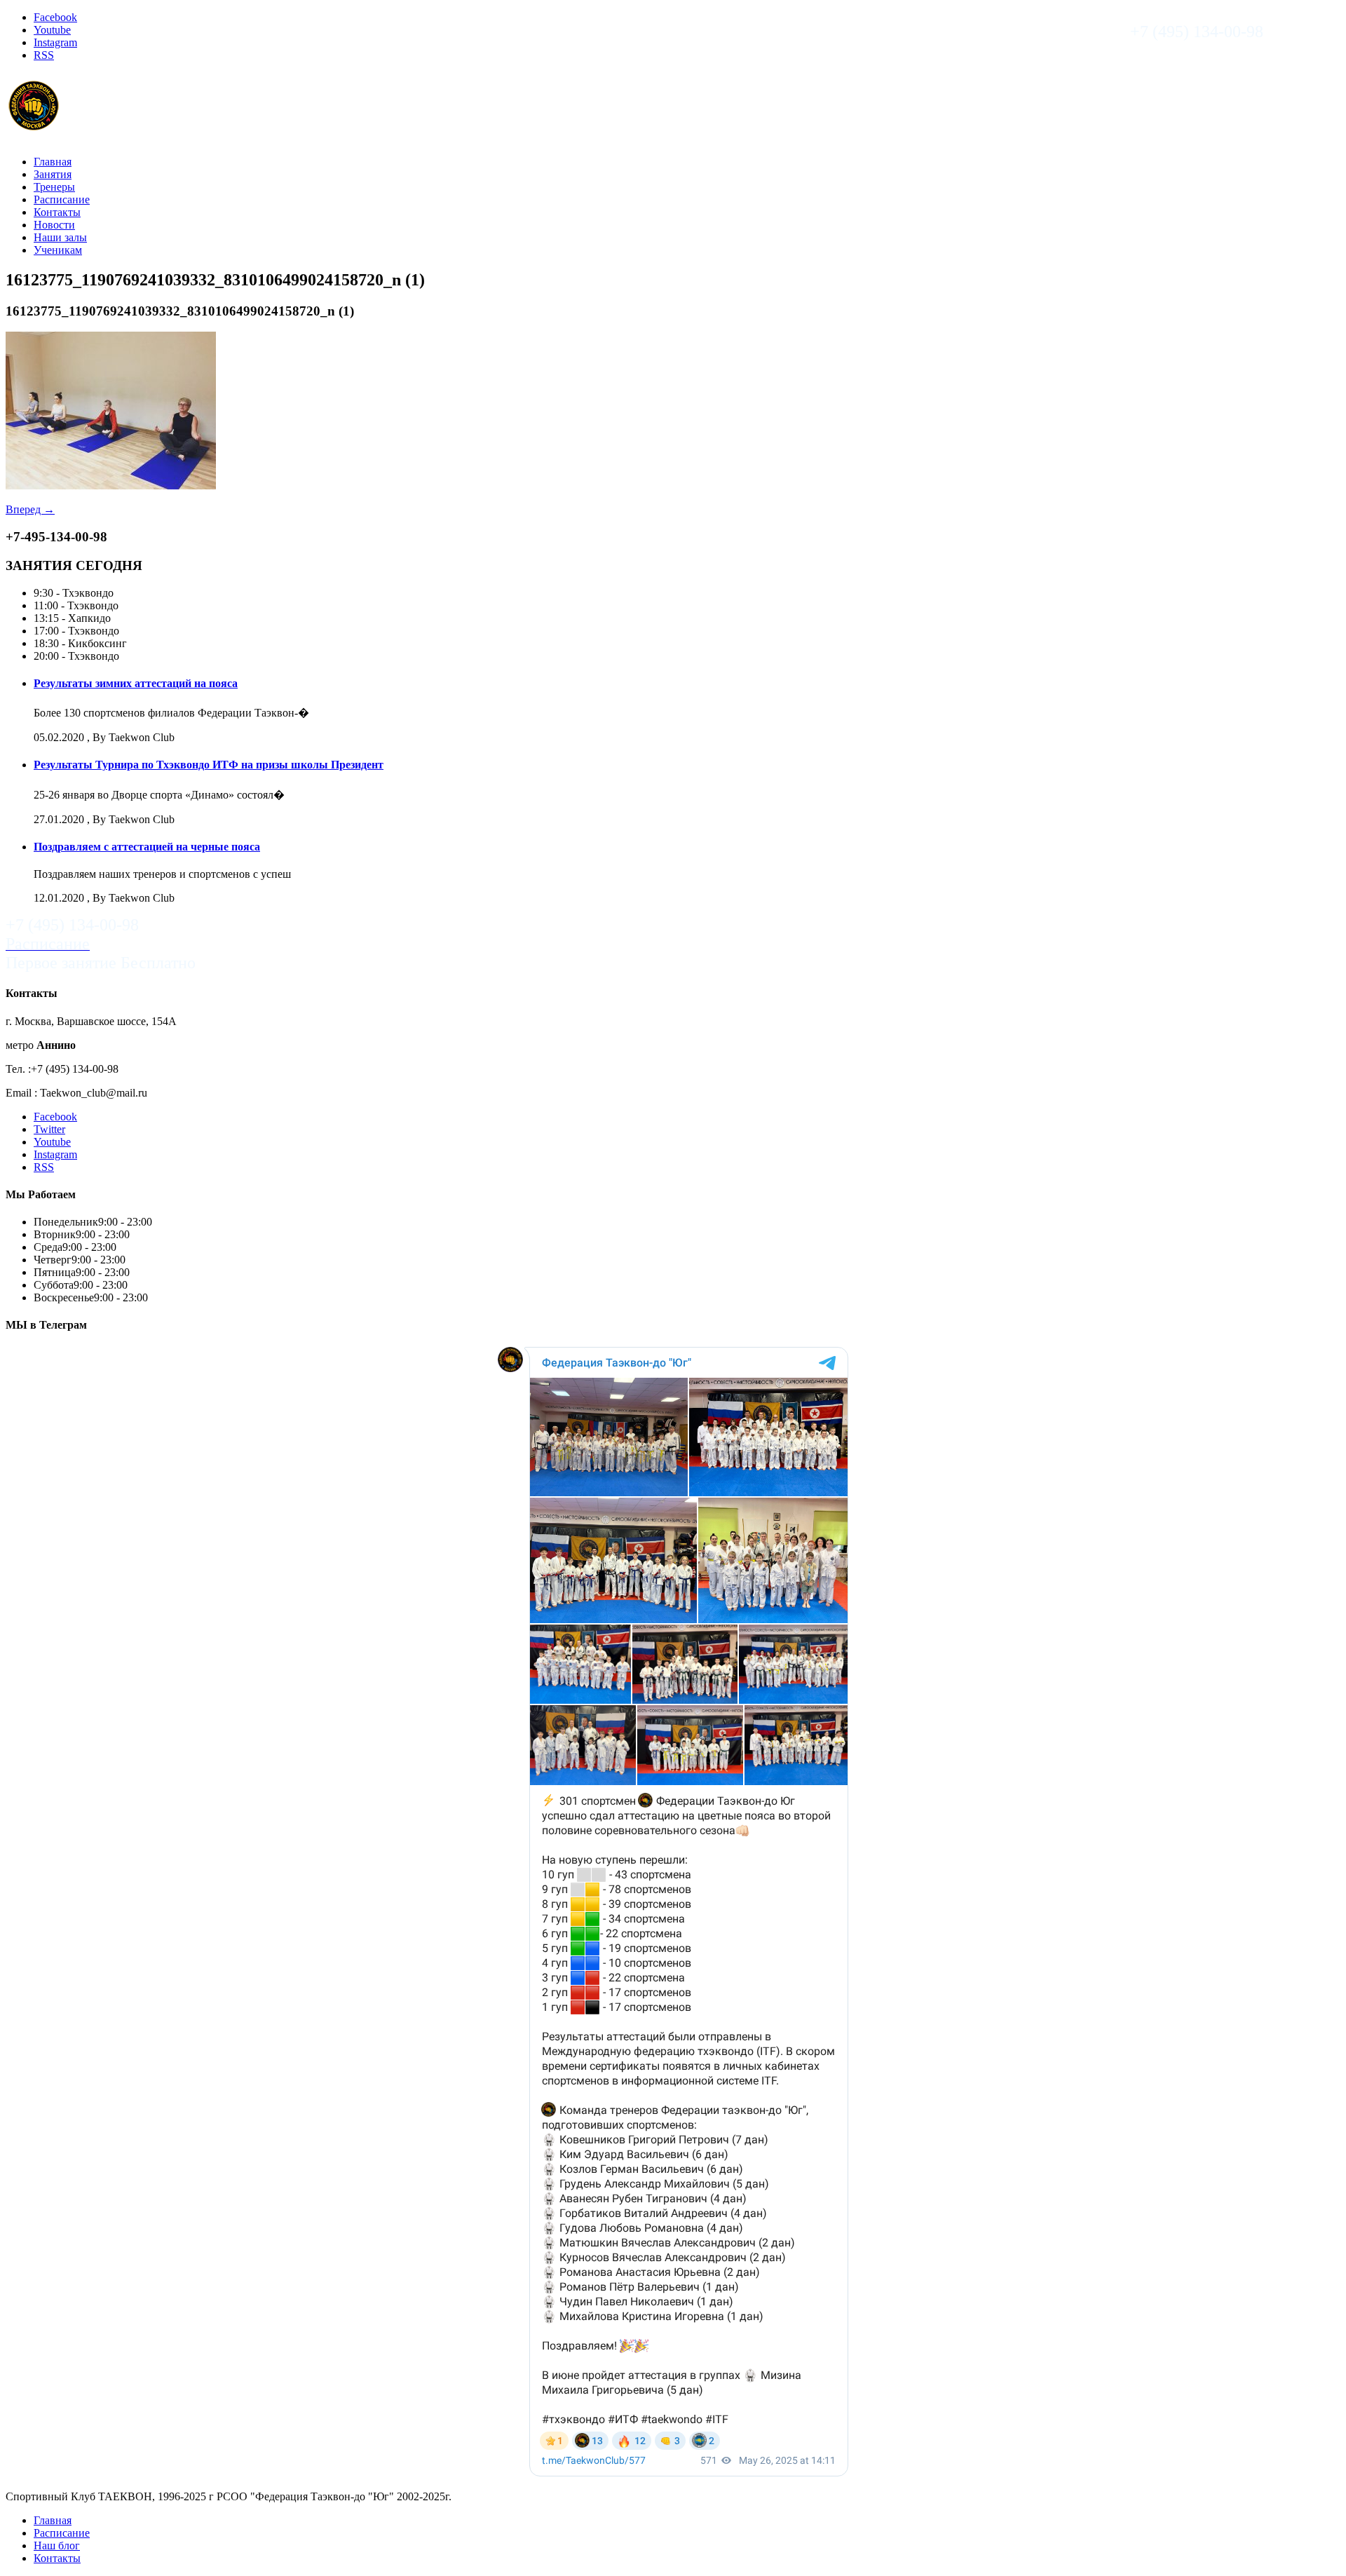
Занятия (53, 174)
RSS (44, 55)
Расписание (62, 199)
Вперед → (30, 509)
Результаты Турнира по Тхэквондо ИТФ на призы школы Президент (209, 765)
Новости (54, 225)
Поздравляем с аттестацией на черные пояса (147, 847)
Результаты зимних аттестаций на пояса (136, 683)
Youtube (52, 30)
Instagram (55, 42)
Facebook (55, 17)
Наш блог (57, 2546)
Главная (53, 162)
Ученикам (58, 250)
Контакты (57, 212)
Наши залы (60, 237)
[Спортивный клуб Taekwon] (34, 127)
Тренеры (54, 187)
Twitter (49, 1129)
